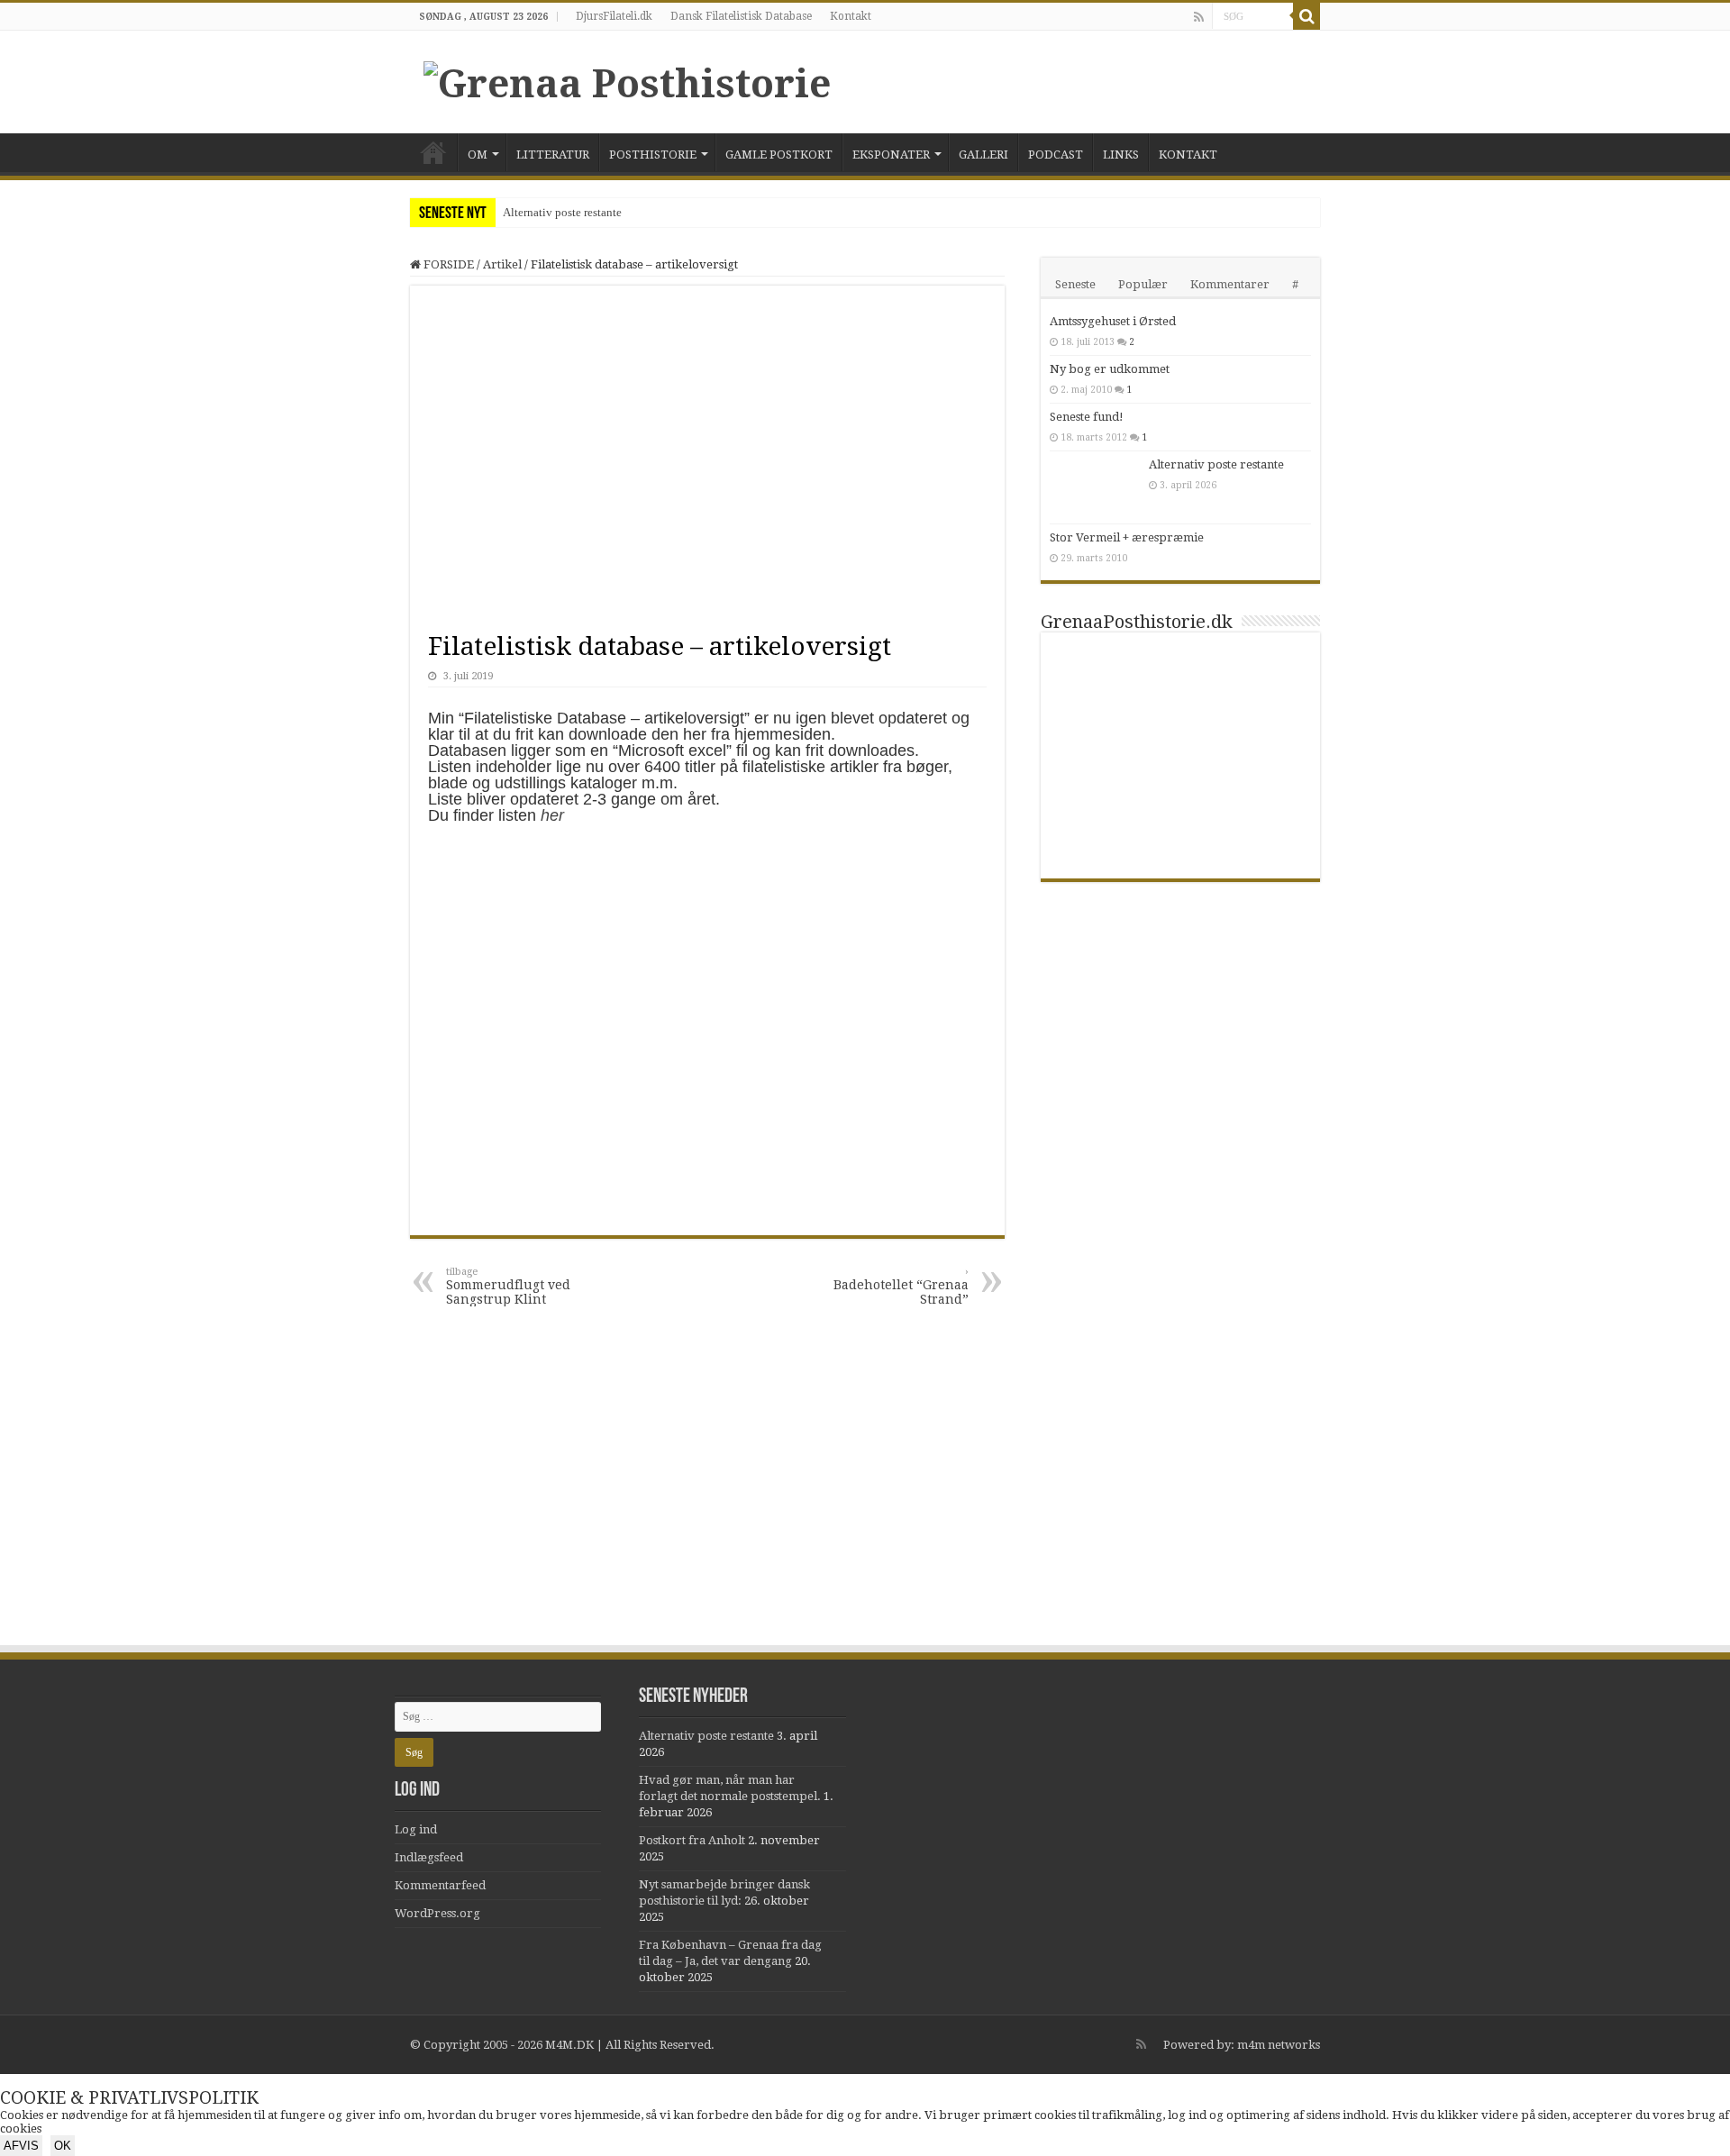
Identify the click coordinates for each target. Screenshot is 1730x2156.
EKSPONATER (891, 155)
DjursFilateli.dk (614, 16)
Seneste (1075, 284)
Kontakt (851, 16)
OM (478, 155)
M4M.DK (569, 2045)
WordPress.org (437, 1913)
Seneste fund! (1087, 417)
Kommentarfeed (440, 1885)
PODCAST (1056, 155)
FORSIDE (433, 152)
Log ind (416, 1829)
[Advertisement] (865, 1508)
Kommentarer (1230, 284)
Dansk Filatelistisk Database (741, 16)
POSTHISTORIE (653, 155)
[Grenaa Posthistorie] (627, 80)
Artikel (502, 264)
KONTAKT (1188, 155)
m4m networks (1279, 2045)
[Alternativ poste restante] (1095, 487)
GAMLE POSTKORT (779, 155)
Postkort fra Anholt (692, 1840)
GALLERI (983, 155)
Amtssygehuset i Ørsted (1113, 321)
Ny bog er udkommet (1110, 369)
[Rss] (1199, 17)
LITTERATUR (553, 155)
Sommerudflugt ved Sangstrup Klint (508, 1286)
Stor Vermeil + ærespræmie (1127, 537)
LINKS (1121, 155)
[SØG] (1307, 16)
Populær (1143, 284)
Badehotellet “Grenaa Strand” (901, 1286)
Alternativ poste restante (562, 212)
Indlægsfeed (429, 1857)
